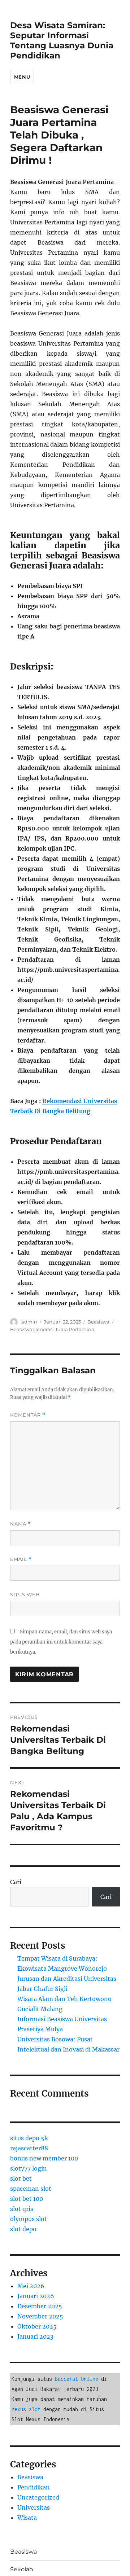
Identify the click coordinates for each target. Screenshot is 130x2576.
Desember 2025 (40, 2306)
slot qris (22, 2209)
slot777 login (29, 2168)
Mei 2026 (31, 2286)
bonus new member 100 (44, 2158)
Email (21, 1559)
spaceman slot (31, 2189)
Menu (22, 77)
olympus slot (29, 2219)
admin (29, 1322)
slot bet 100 (27, 2199)
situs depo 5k (29, 2138)
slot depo (23, 2229)
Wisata (27, 2518)
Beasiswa (98, 1322)
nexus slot (26, 2409)
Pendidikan (34, 2487)
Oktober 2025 (37, 2326)
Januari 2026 (36, 2296)
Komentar (28, 1415)
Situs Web (25, 1594)
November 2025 (40, 2316)
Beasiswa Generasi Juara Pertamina (52, 1329)
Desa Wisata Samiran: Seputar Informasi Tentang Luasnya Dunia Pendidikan (62, 40)
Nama (21, 1524)
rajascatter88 (29, 2148)
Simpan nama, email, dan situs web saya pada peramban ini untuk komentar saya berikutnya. (61, 1642)
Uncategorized (38, 2497)
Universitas (34, 2507)
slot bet (21, 2178)
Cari (16, 1882)
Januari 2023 (35, 2336)
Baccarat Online (77, 2379)
